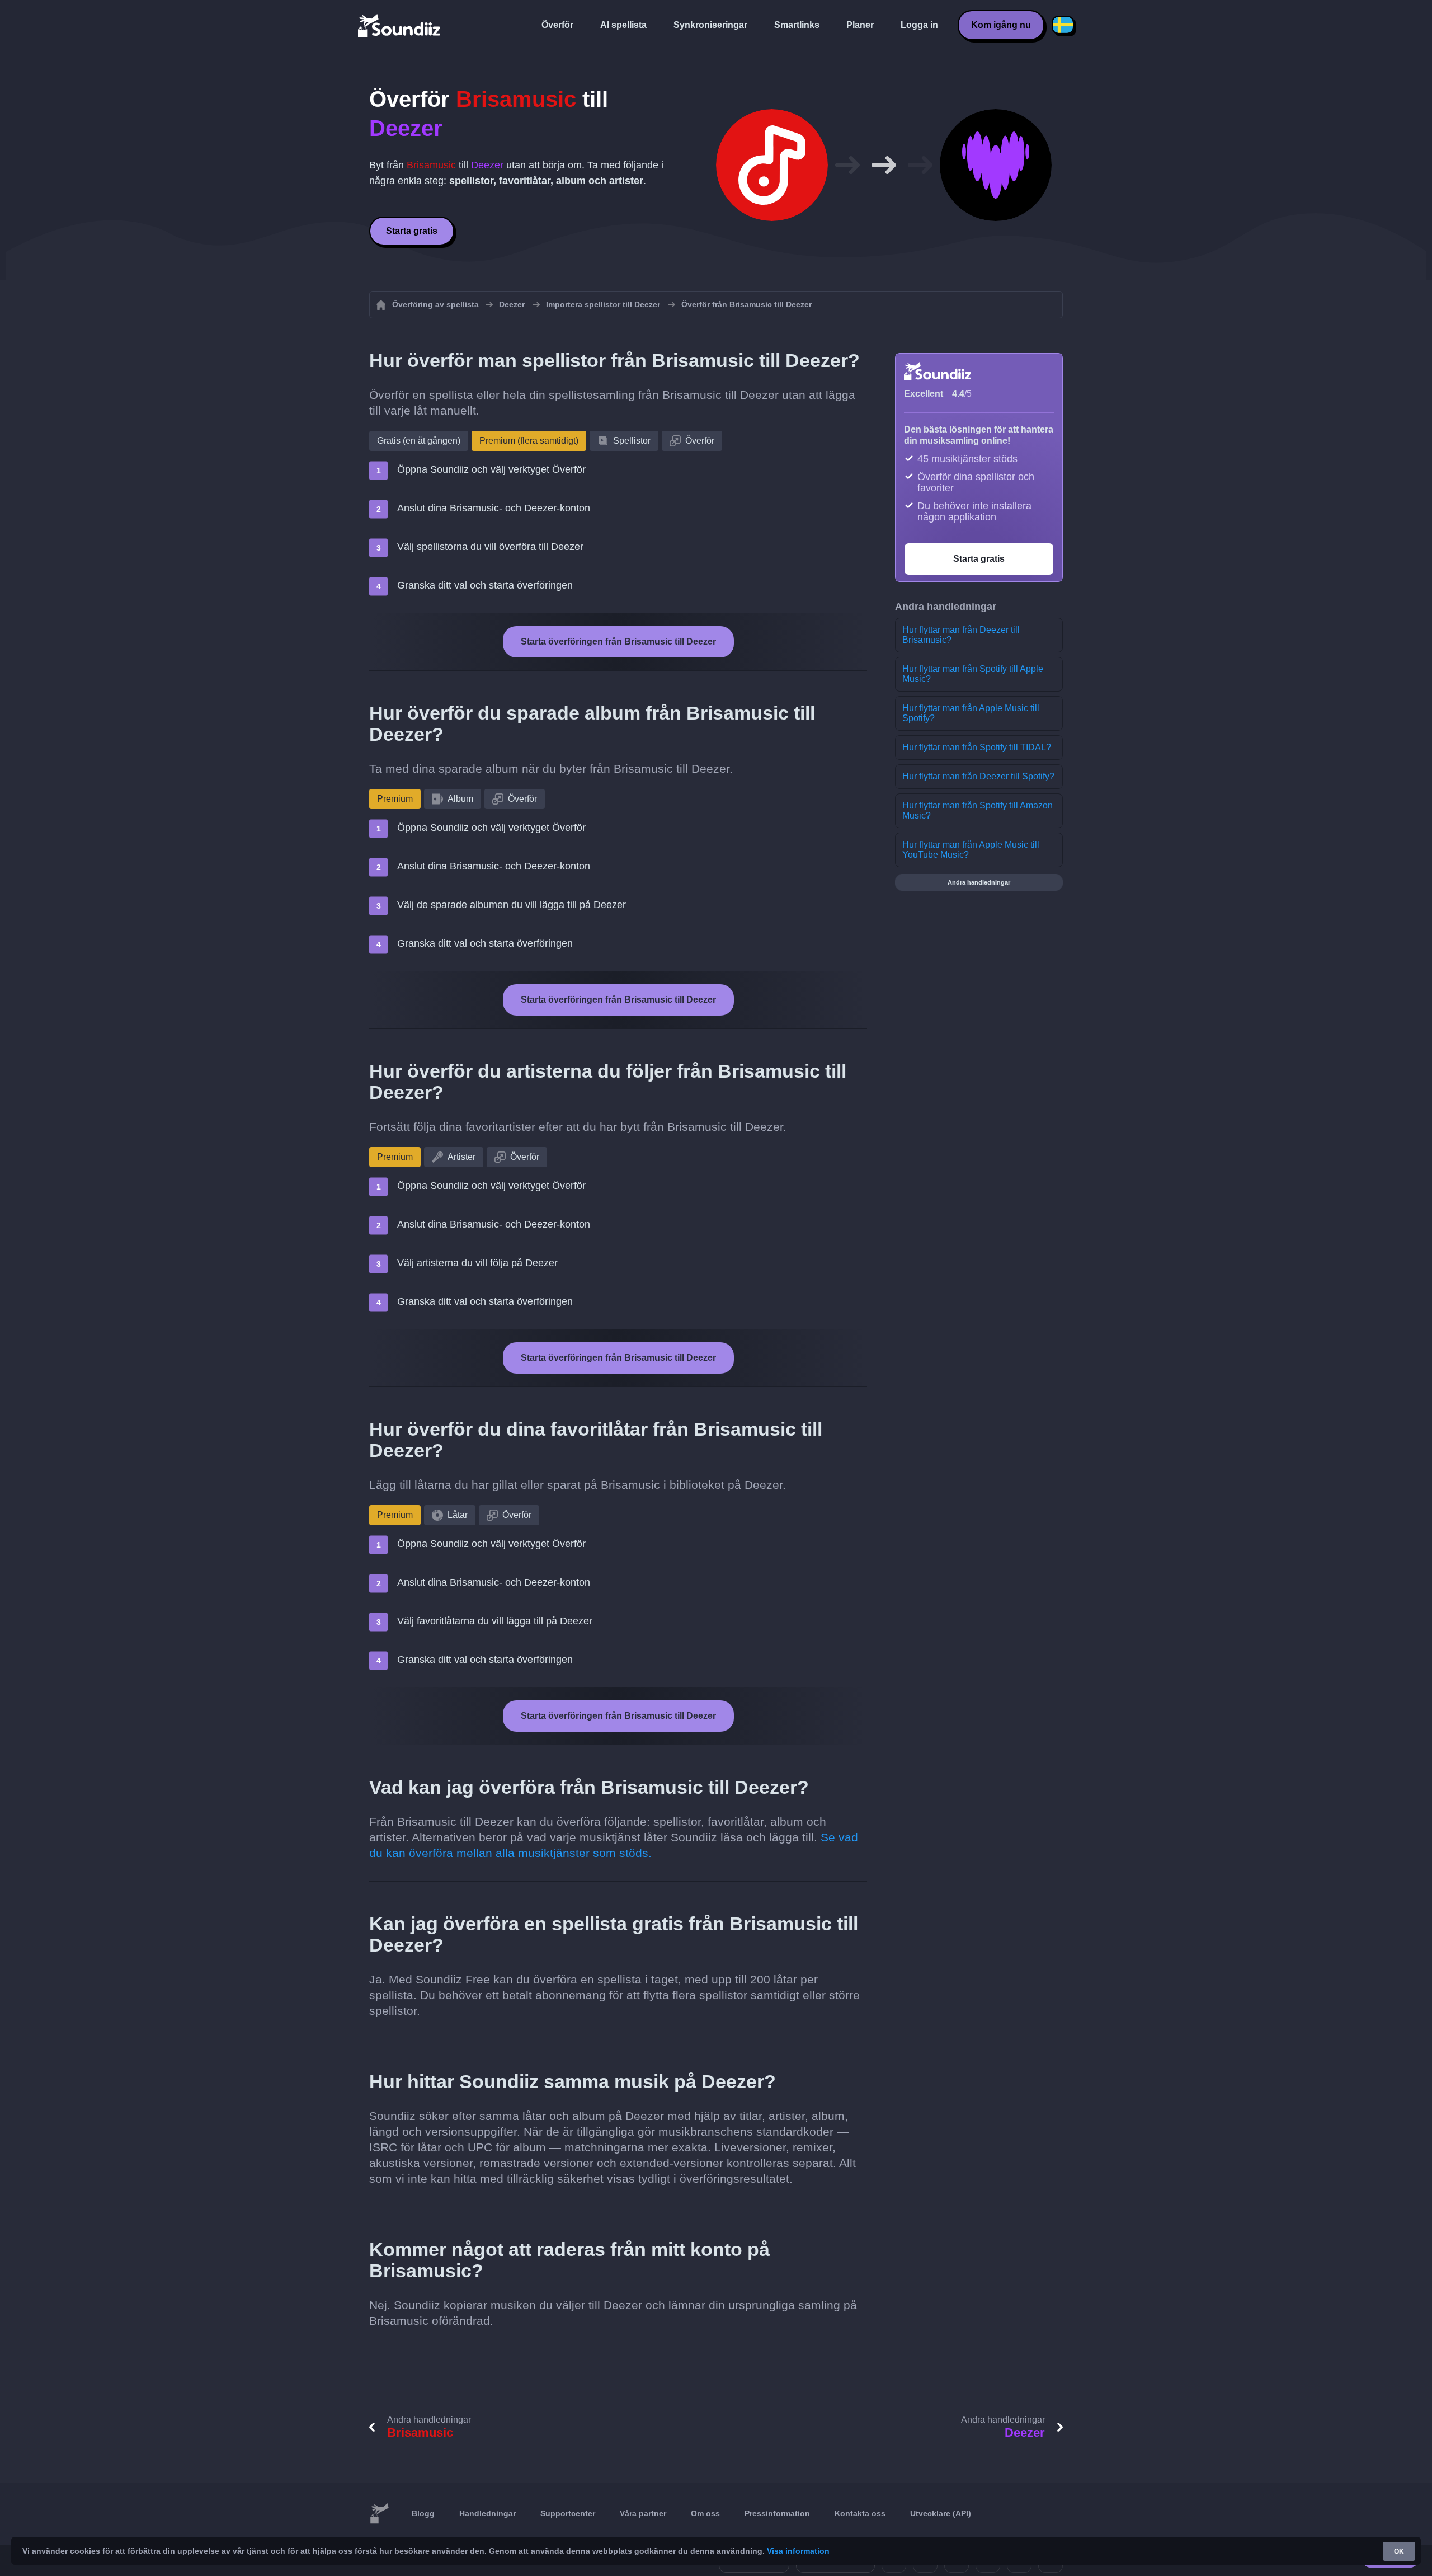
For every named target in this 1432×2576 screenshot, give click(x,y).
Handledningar (487, 2513)
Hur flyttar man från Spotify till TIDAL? (977, 747)
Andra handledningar (979, 882)
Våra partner (643, 2513)
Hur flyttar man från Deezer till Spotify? (978, 776)
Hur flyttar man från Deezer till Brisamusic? (961, 635)
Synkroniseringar (710, 25)
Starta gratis (412, 231)
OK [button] (1399, 2551)
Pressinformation (777, 2513)
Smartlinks (797, 25)
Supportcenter (568, 2513)
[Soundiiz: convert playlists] (379, 2514)
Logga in (919, 25)
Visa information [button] (798, 2551)
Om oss (705, 2513)
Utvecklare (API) (941, 2513)
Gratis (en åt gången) (419, 441)
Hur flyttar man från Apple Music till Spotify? (971, 713)
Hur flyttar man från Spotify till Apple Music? (973, 674)
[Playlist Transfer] (400, 25)
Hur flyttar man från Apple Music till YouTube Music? (971, 850)
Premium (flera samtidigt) (529, 441)
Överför (557, 25)
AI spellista (623, 25)
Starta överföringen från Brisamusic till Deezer (618, 641)
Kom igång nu (1001, 25)
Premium (395, 799)
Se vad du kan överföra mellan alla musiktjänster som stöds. (614, 1845)
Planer (860, 25)
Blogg (423, 2513)
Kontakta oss (860, 2513)
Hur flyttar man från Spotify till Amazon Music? (978, 810)
